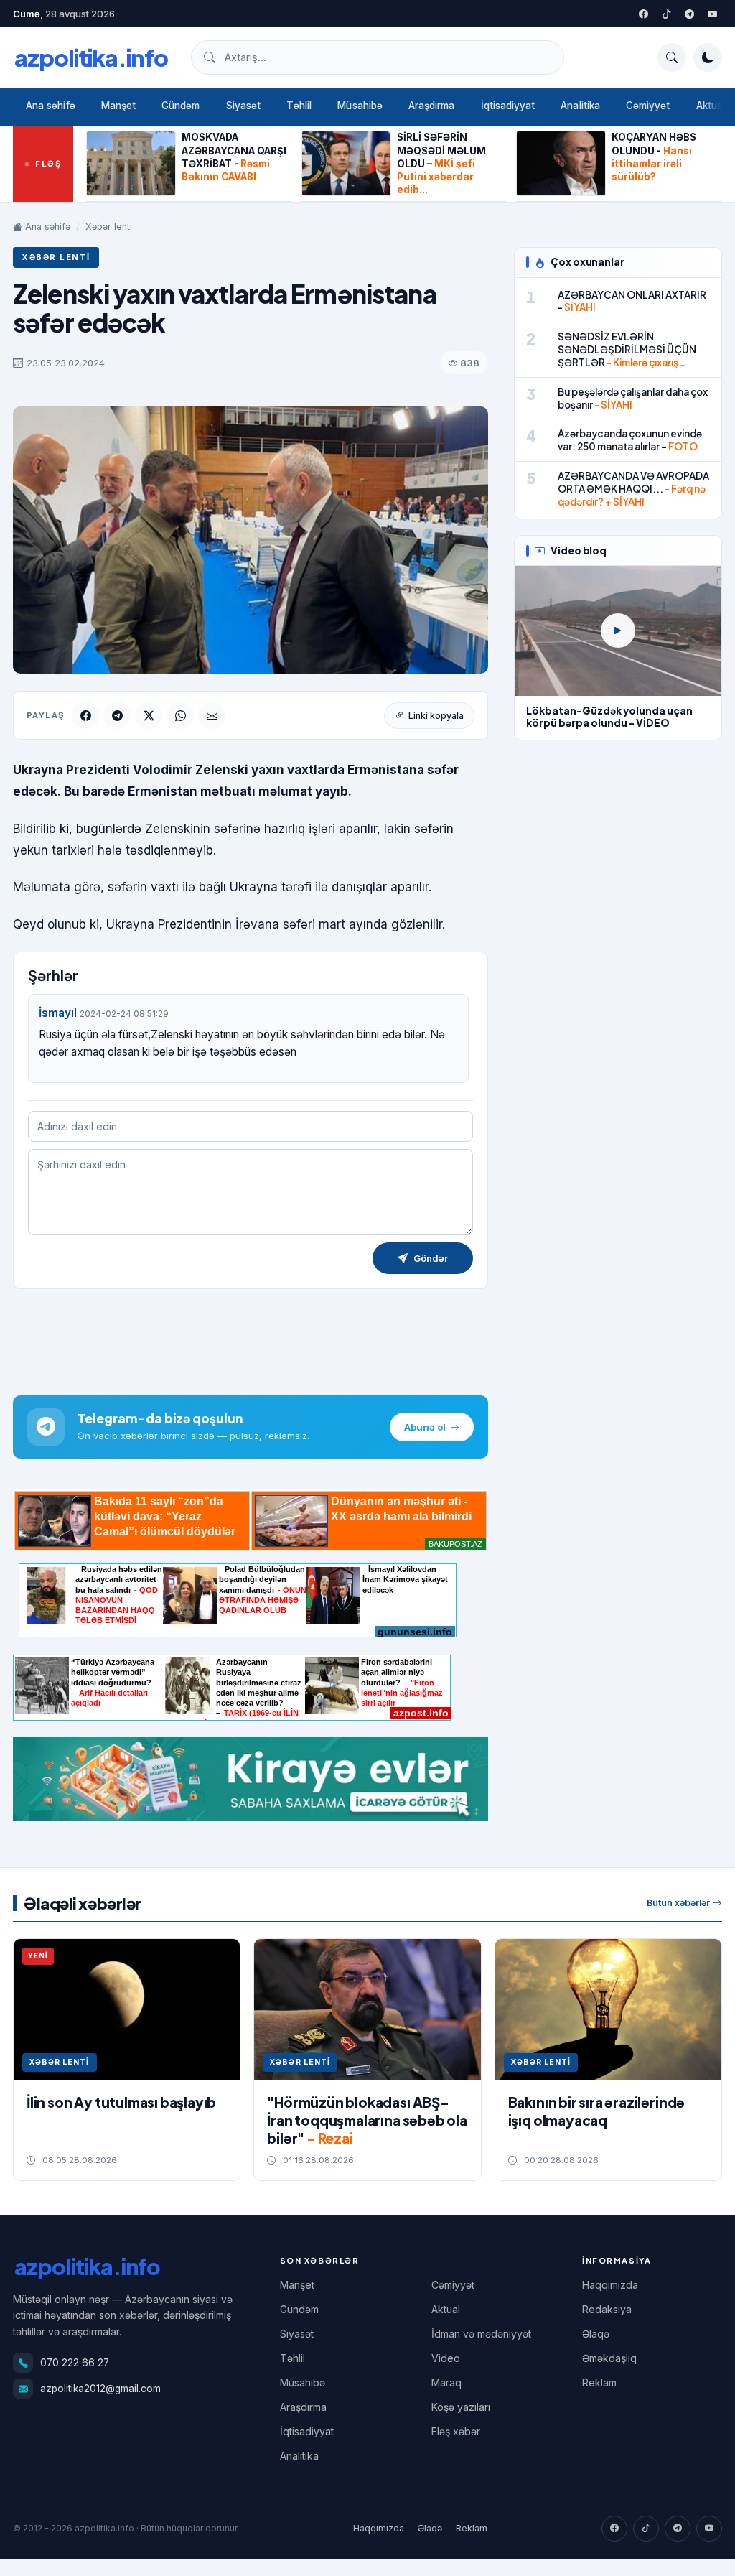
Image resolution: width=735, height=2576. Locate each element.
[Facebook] (643, 14)
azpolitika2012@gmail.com (100, 2389)
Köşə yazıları (461, 2407)
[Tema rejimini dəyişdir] (708, 57)
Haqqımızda (610, 2285)
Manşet (118, 106)
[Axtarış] (672, 57)
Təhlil (299, 106)
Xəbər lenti (109, 227)
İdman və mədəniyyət (481, 2334)
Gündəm (181, 106)
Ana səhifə (51, 106)
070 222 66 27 (75, 2363)
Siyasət (243, 106)
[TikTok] (646, 2529)
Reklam (599, 2382)
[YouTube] (712, 14)
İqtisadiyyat (508, 106)
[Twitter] (666, 14)
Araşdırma (432, 106)
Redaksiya (607, 2309)
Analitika (580, 106)
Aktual (446, 2309)
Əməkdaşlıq (609, 2358)
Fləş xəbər (456, 2431)
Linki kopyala (436, 716)
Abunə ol (425, 1427)
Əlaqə (596, 2334)
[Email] (212, 715)
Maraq (446, 2382)
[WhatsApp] (180, 715)
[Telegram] (689, 14)
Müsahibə (360, 106)
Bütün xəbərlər (678, 1903)
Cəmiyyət (648, 106)
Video (446, 2358)
